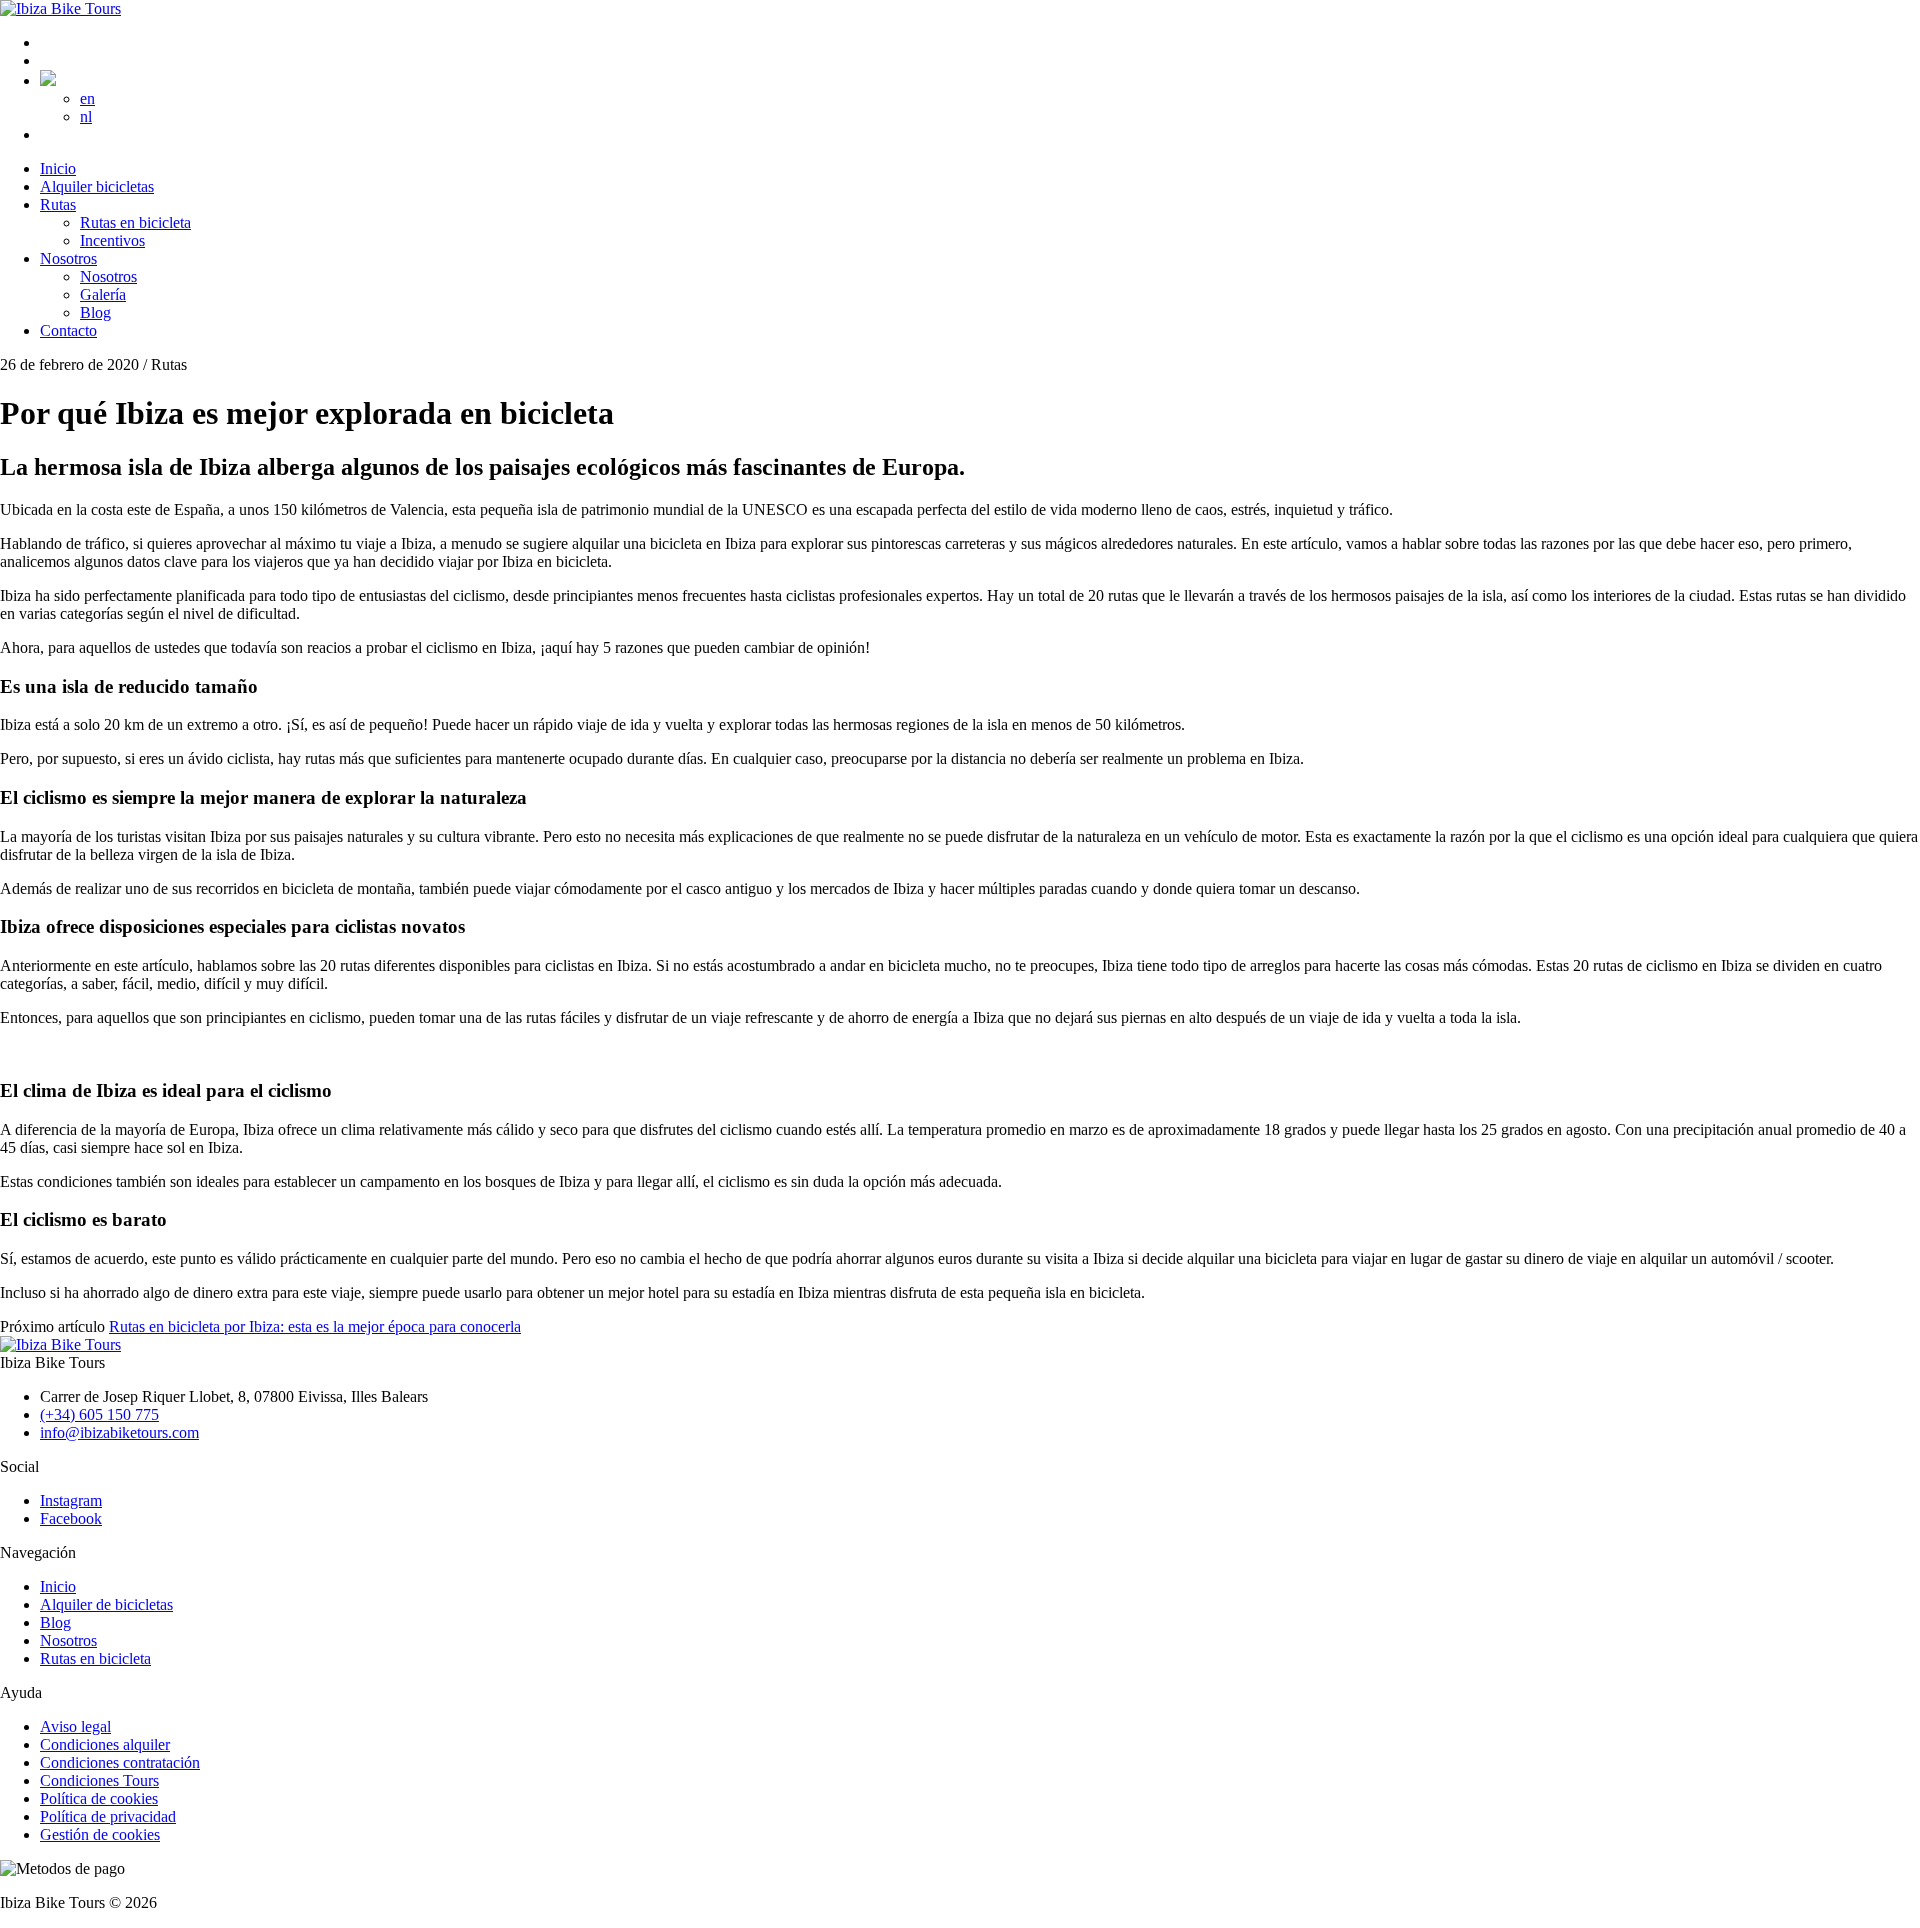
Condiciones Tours (99, 1780)
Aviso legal (75, 1726)
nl (86, 116)
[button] (48, 80)
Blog (55, 1622)
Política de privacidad (108, 1816)
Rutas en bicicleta (95, 1658)
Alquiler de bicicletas (106, 1604)
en (87, 98)
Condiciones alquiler (105, 1744)
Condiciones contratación (120, 1762)
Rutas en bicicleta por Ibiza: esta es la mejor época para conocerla (315, 1326)
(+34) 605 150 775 (99, 1414)
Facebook (71, 1518)
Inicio (58, 1586)
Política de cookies (99, 1798)
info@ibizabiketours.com (119, 1432)
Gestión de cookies (100, 1834)
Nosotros (68, 1640)
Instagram (71, 1500)
